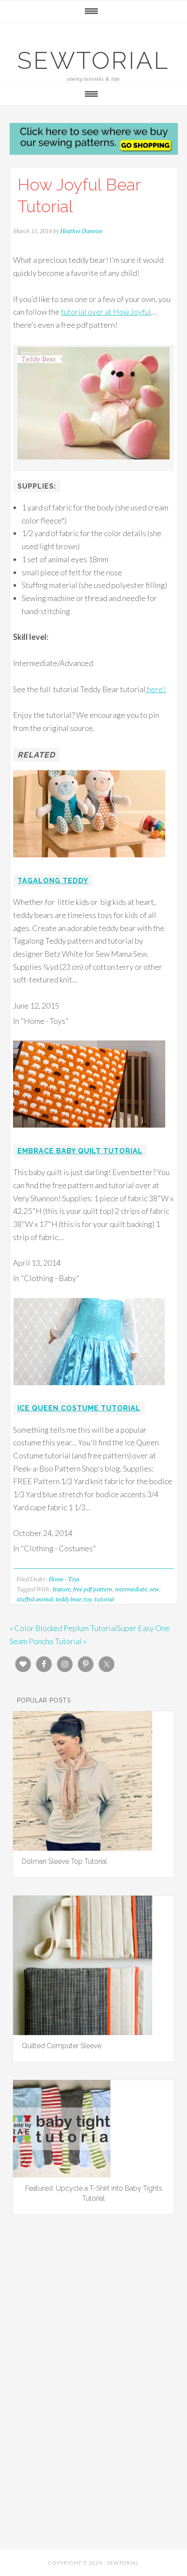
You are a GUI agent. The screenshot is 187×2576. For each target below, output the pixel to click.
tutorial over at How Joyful (106, 312)
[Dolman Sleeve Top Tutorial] (83, 1848)
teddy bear (68, 1599)
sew (154, 1589)
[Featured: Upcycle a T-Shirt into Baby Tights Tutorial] (62, 2175)
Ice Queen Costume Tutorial (79, 1408)
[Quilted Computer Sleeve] (83, 2032)
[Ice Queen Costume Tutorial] (89, 1391)
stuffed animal (35, 1599)
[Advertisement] (93, 2330)
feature (62, 1589)
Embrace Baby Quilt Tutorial (80, 1151)
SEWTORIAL (93, 60)
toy (88, 1599)
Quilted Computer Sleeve (62, 2046)
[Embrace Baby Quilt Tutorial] (89, 1133)
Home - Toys (64, 1579)
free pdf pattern (93, 1589)
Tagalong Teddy (53, 881)
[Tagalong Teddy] (89, 863)
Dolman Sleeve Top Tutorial (64, 1861)
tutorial (104, 1599)
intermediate (131, 1589)
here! (156, 689)
